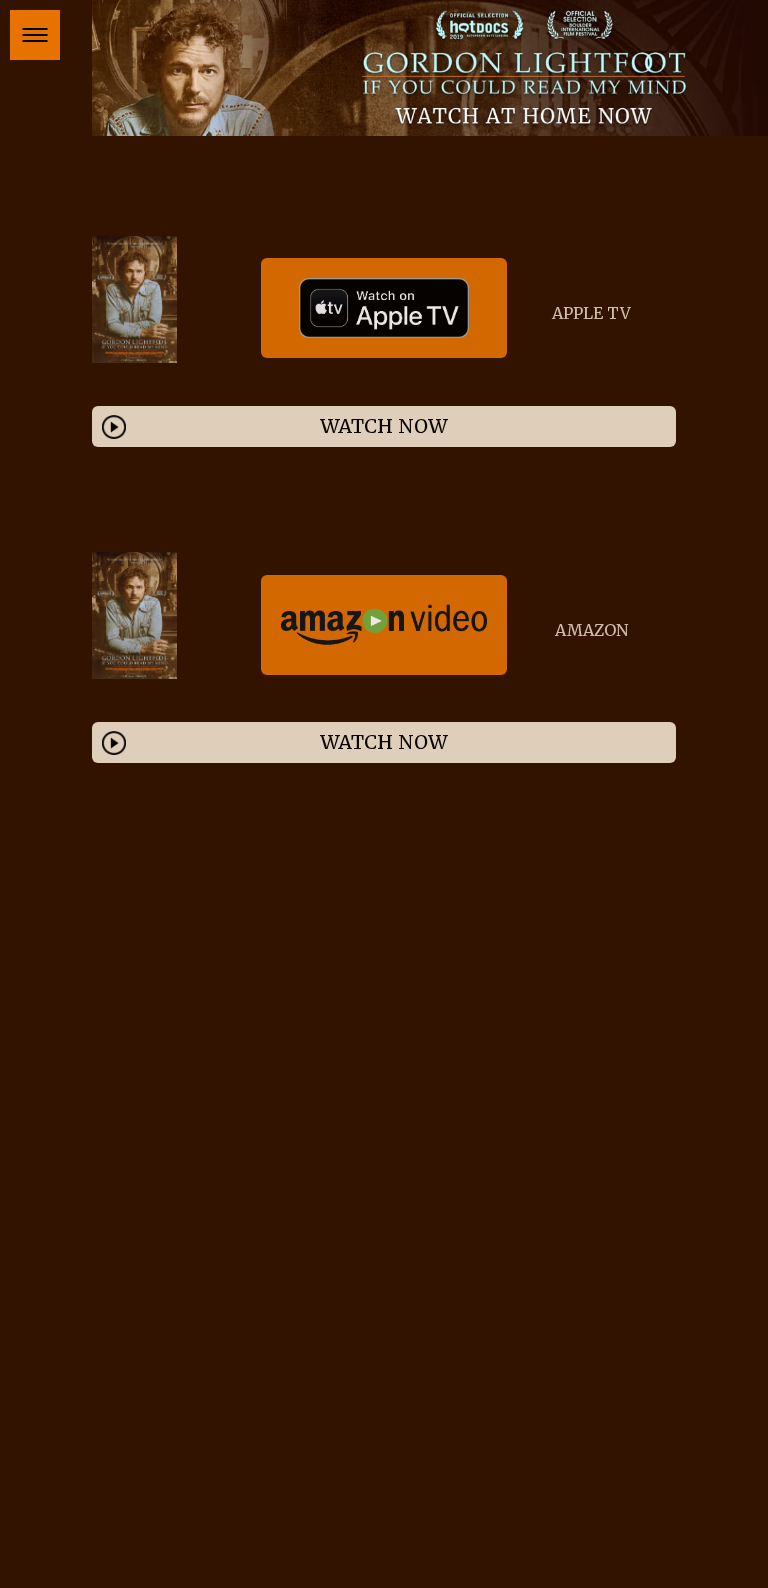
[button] (35, 35)
